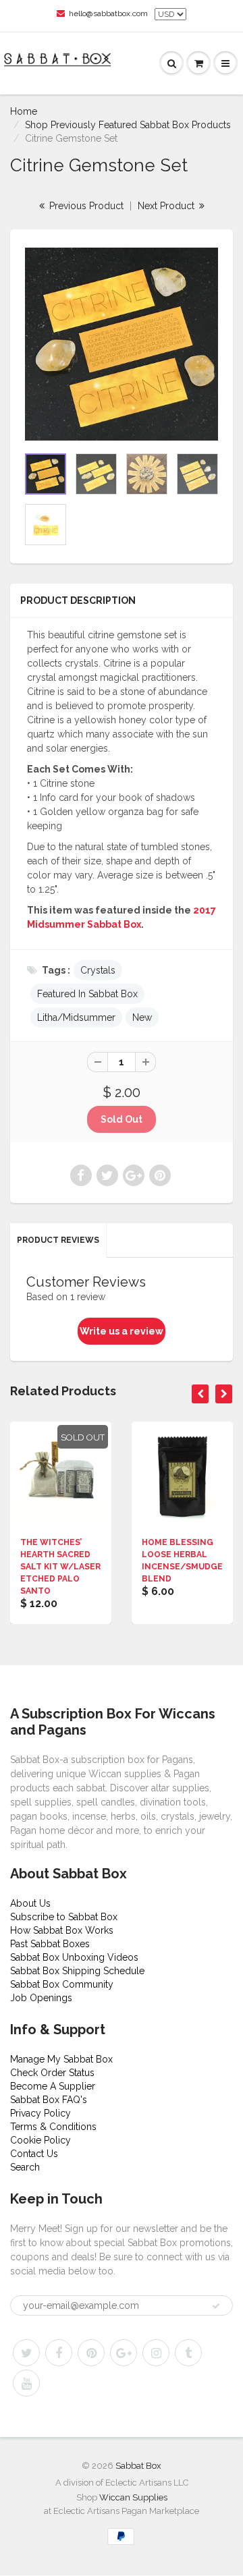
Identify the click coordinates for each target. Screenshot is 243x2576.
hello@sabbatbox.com (108, 13)
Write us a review (122, 1331)
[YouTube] (26, 2383)
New (142, 1017)
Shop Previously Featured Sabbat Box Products (128, 125)
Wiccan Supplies (133, 2497)
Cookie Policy (40, 2140)
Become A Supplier (53, 2086)
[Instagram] (156, 2353)
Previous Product (85, 206)
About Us (30, 1903)
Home (24, 111)
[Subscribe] (216, 2306)
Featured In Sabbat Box (87, 994)
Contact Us (34, 2154)
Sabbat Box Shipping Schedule (77, 1971)
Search (25, 2167)
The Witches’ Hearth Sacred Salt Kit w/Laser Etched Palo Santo (60, 1567)
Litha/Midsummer (76, 1017)
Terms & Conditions (53, 2127)
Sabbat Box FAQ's (49, 2100)
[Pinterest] (91, 2353)
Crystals (98, 970)
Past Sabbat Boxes (50, 1944)
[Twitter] (26, 2353)
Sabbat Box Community (62, 1984)
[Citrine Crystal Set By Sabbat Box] (122, 344)
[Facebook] (59, 2353)
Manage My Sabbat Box (61, 2059)
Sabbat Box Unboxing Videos (74, 1957)
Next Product (167, 206)
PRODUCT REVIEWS (58, 1240)
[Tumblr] (188, 2353)
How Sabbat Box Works (62, 1930)
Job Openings (41, 1998)
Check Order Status (52, 2073)
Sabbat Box (138, 2466)
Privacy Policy (40, 2113)
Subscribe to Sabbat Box (64, 1917)
